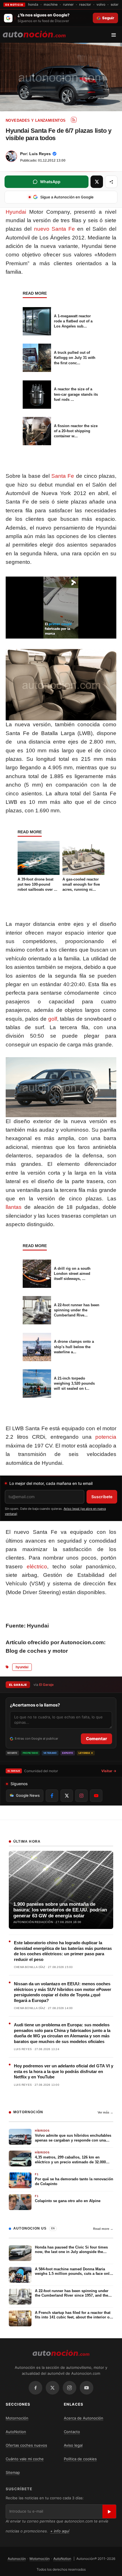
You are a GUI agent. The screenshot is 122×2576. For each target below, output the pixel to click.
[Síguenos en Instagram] (81, 1796)
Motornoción (17, 2418)
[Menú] (116, 35)
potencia (106, 1437)
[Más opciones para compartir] (111, 182)
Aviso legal (73, 2445)
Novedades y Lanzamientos (36, 120)
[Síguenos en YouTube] (96, 1796)
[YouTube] (87, 2388)
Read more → (103, 2229)
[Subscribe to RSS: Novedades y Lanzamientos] (74, 120)
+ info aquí (60, 2531)
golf (53, 1019)
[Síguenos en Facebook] (52, 1796)
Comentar (96, 1739)
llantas (14, 1207)
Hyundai (16, 212)
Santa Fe (63, 476)
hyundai (22, 1667)
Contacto (72, 2432)
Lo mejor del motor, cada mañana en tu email (51, 1483)
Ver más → (105, 2112)
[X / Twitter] (52, 2388)
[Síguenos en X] (67, 1796)
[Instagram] (70, 2388)
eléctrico (37, 1567)
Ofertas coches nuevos (26, 2445)
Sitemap (13, 2472)
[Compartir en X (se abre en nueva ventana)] (97, 182)
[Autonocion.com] (34, 34)
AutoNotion (16, 2432)
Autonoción (17, 2559)
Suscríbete (102, 1497)
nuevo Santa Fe (55, 229)
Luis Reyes (40, 154)
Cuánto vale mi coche (25, 2459)
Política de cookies (80, 2459)
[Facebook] (35, 2388)
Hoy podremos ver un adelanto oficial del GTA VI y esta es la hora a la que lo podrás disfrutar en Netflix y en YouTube (64, 2071)
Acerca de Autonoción (84, 2418)
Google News (28, 1795)
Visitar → (109, 1771)
